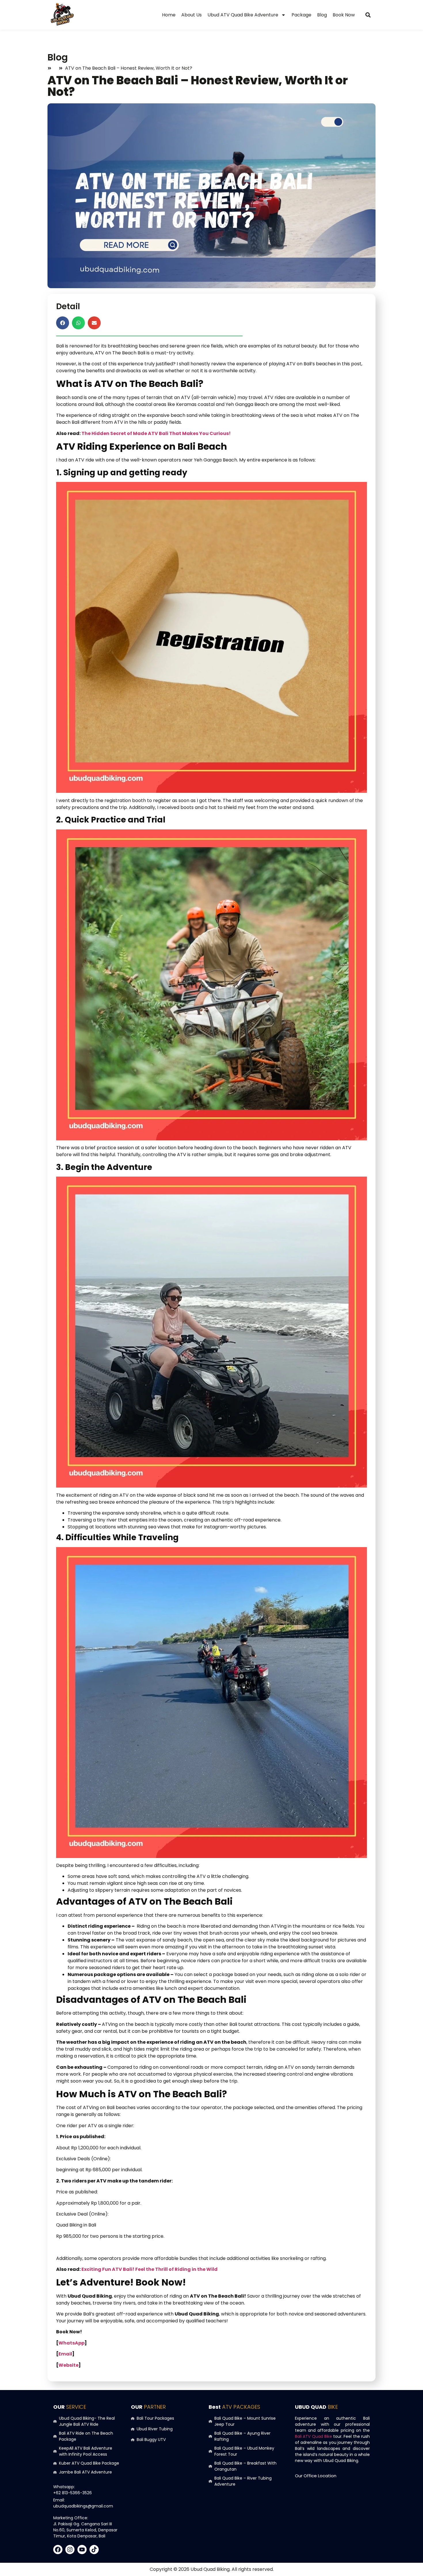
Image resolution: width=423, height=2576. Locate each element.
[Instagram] (70, 2550)
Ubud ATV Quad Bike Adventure (243, 15)
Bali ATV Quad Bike (314, 2436)
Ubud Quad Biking (210, 2569)
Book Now (344, 15)
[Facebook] (58, 2550)
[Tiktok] (94, 2550)
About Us (192, 15)
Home (169, 15)
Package (301, 15)
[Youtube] (82, 2550)
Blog (322, 15)
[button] (368, 15)
